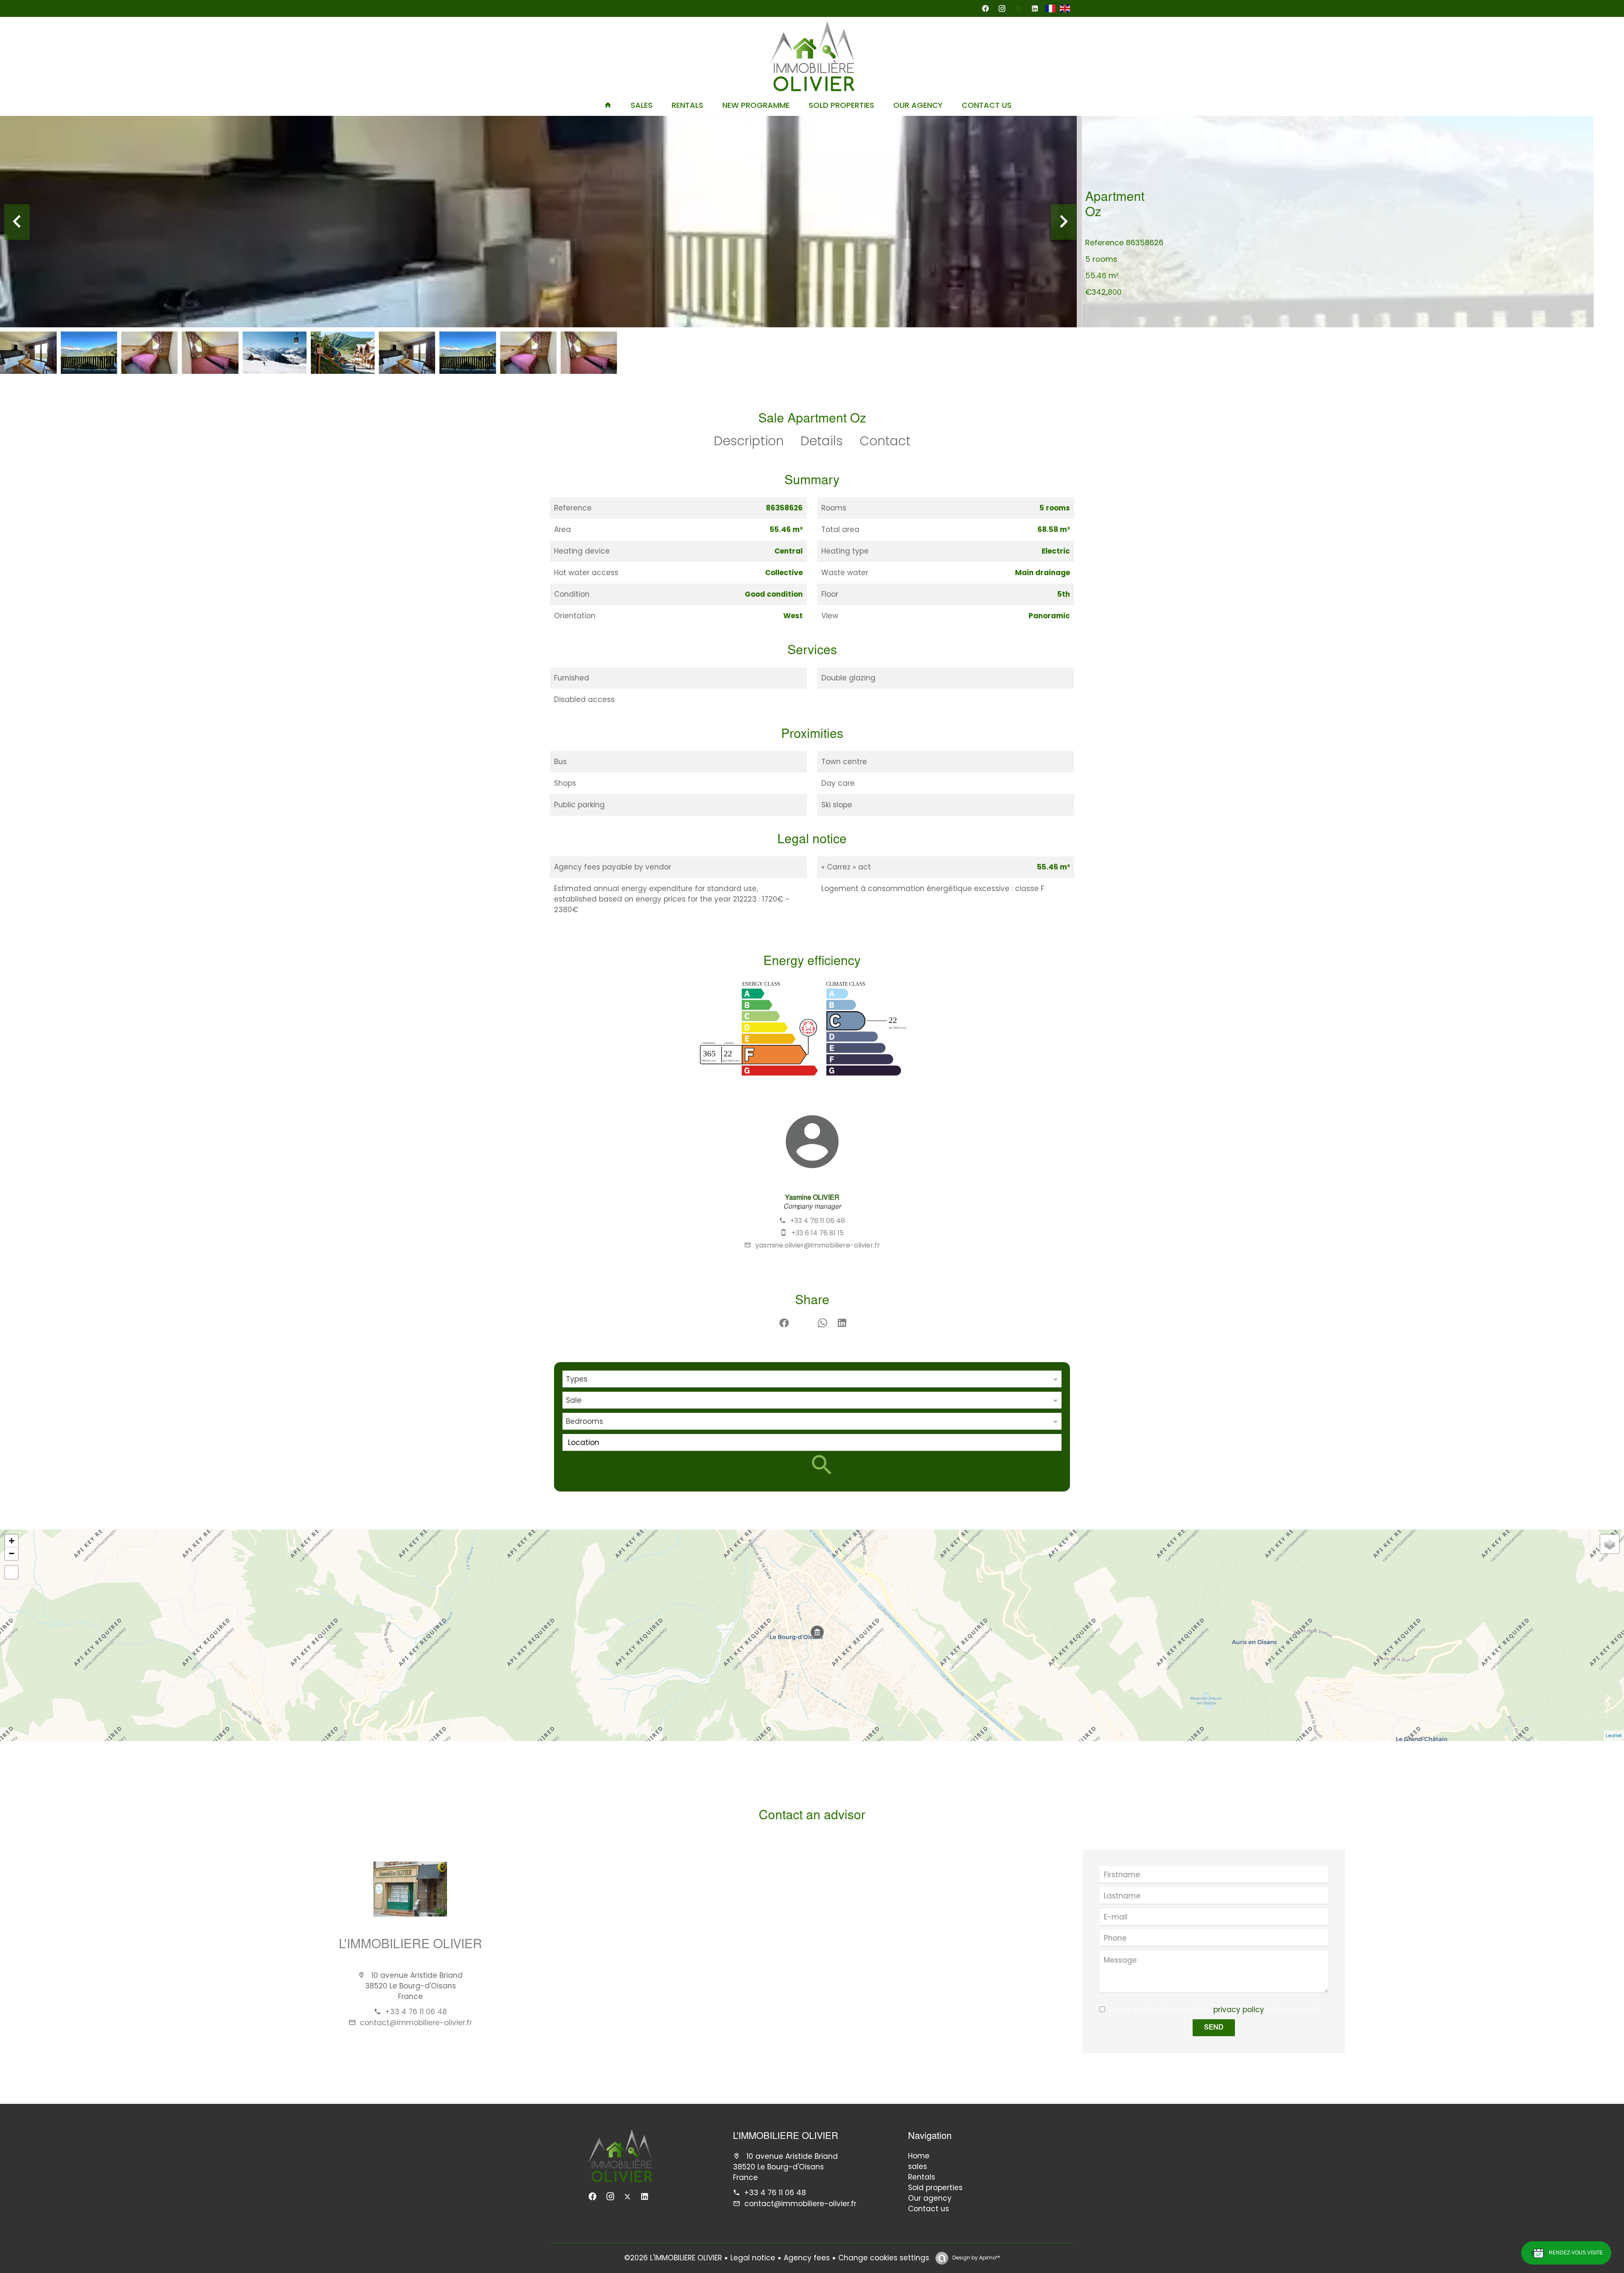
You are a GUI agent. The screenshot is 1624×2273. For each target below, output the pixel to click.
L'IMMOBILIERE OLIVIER (410, 1945)
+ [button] (12, 1541)
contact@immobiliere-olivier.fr (416, 2023)
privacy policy (1239, 2010)
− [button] (12, 1553)
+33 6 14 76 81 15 (817, 1233)
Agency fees (807, 2258)
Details (822, 441)
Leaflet (1614, 1736)
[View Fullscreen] (11, 1572)
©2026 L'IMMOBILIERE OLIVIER (673, 2258)
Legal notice (753, 2258)
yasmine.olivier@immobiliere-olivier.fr (818, 1245)
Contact (885, 441)
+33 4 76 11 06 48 (817, 1221)
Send (1214, 2028)
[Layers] (1610, 1544)
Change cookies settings (884, 2258)
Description (749, 441)
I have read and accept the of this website (1214, 2010)
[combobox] (812, 1379)
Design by (975, 2258)
